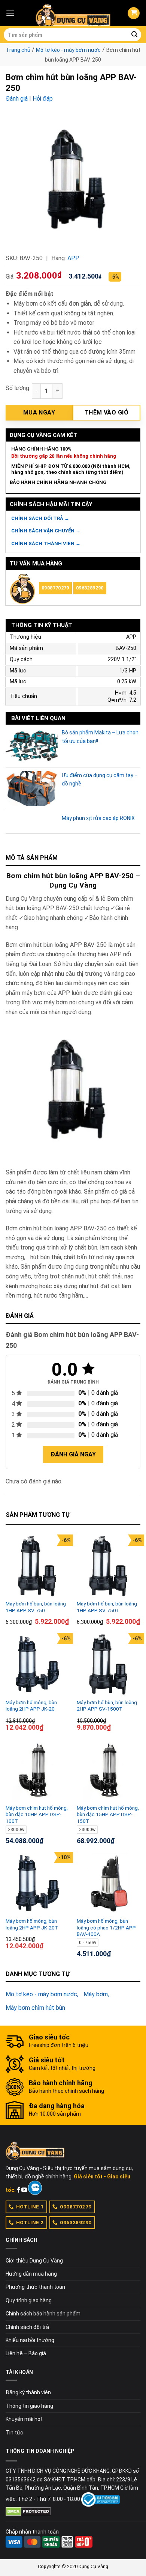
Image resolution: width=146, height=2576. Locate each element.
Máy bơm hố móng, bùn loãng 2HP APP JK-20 (31, 1706)
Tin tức (14, 2433)
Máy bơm (96, 1994)
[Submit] (134, 35)
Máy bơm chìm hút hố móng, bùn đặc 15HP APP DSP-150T (108, 1814)
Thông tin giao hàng (29, 2406)
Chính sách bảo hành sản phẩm (43, 2314)
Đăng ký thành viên (28, 2392)
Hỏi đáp (43, 99)
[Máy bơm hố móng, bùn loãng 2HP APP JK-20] (37, 1665)
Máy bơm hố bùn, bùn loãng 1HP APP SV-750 (36, 1607)
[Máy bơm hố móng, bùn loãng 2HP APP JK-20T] (37, 1884)
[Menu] (10, 13)
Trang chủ (18, 50)
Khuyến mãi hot (24, 2419)
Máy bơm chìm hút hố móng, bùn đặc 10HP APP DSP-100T (37, 1814)
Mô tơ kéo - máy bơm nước (68, 50)
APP (73, 258)
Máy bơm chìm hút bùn (35, 2008)
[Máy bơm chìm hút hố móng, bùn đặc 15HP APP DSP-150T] (109, 1770)
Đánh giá (17, 99)
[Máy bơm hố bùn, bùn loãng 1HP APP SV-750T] (109, 1566)
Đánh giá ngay (73, 1454)
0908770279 (55, 588)
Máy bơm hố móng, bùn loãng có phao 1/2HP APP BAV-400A (106, 1927)
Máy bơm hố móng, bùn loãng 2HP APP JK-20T (32, 1924)
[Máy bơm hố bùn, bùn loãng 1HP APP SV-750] (37, 1566)
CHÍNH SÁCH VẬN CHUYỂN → (46, 531)
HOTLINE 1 (30, 2207)
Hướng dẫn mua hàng (31, 2274)
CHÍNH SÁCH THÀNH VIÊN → (46, 543)
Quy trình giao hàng (29, 2300)
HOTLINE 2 (30, 2222)
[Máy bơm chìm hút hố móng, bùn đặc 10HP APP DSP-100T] (37, 1770)
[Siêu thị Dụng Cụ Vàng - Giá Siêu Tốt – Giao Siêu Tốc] (73, 13)
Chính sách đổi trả (27, 2327)
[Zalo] (35, 2188)
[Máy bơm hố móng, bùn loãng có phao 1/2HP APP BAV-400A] (109, 1884)
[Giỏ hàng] (134, 13)
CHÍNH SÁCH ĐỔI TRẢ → (40, 518)
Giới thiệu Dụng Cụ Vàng (34, 2261)
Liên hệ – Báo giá (26, 2353)
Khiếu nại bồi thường (30, 2340)
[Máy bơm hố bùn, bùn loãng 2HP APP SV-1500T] (109, 1665)
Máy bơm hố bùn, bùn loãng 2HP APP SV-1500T (107, 1706)
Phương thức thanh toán (35, 2287)
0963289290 (90, 588)
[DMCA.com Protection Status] (28, 2511)
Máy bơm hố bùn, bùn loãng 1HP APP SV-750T (107, 1607)
